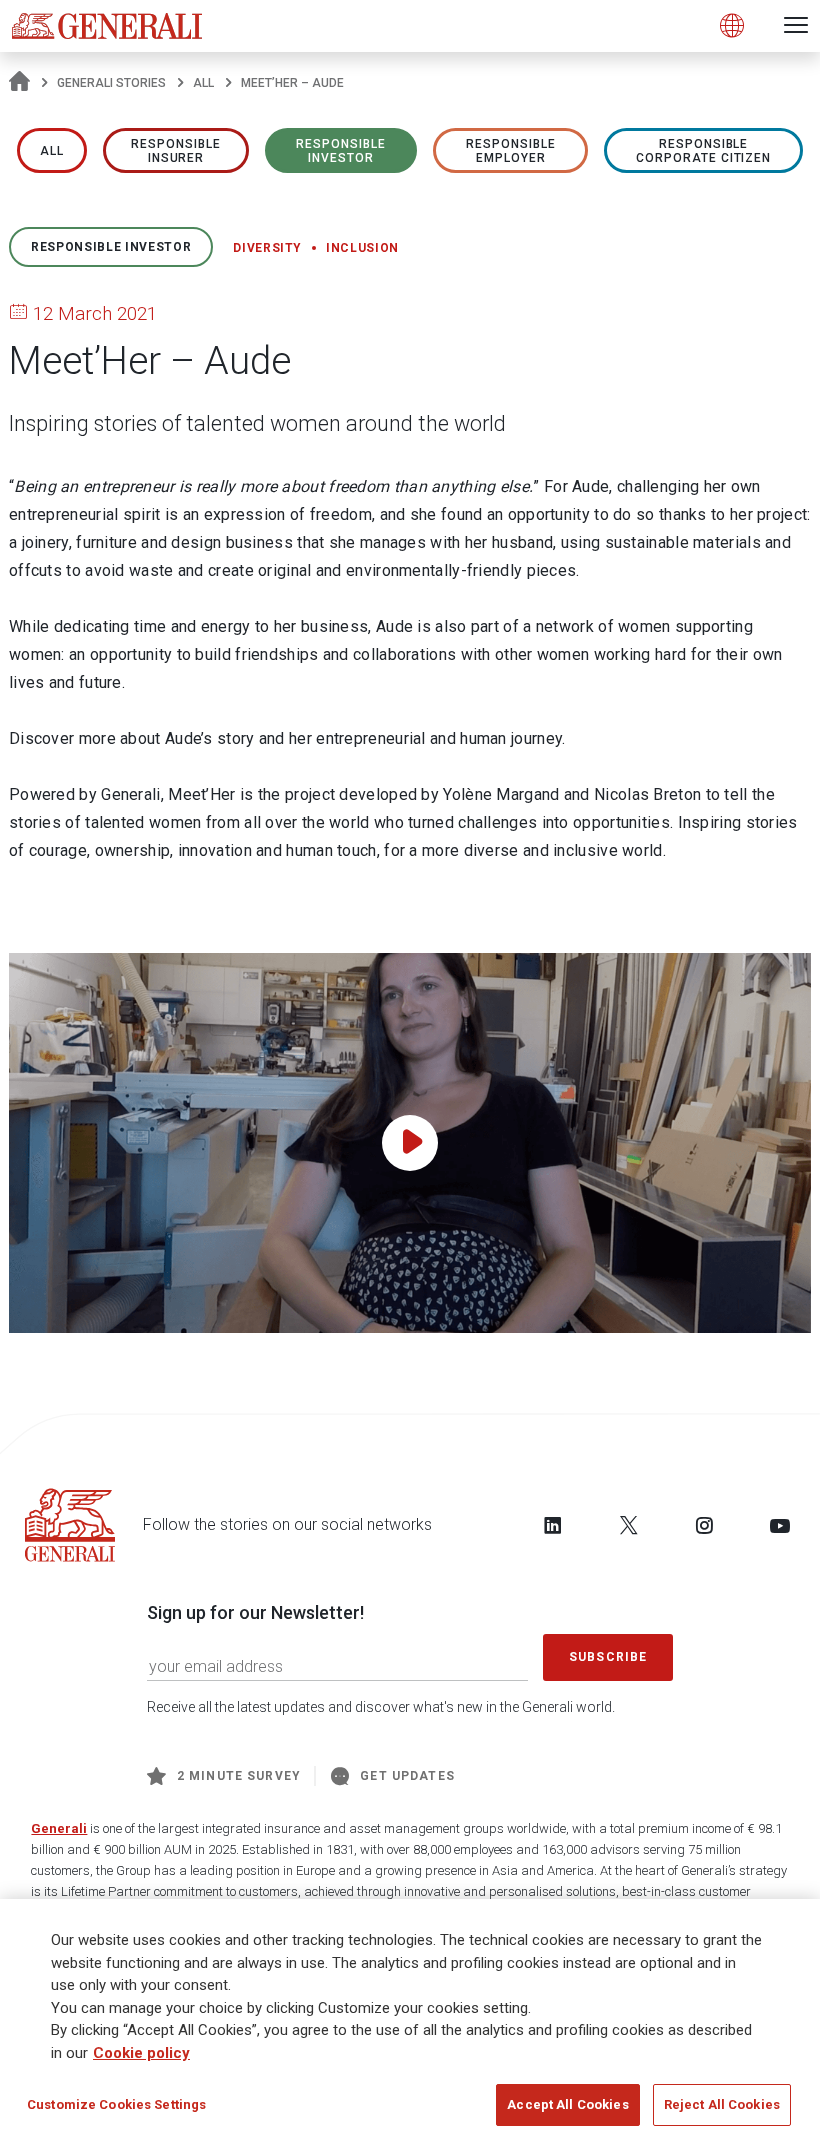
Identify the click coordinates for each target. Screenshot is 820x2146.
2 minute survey (239, 1776)
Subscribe (608, 1657)
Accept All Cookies (567, 2104)
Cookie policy (141, 2053)
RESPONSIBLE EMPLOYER (511, 151)
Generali (59, 1828)
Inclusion (362, 248)
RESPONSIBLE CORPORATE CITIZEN (703, 151)
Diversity (267, 248)
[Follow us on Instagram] (704, 1525)
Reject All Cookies (722, 2104)
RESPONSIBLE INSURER (176, 151)
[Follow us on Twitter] (629, 1525)
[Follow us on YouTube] (780, 1525)
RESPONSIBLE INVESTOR (341, 151)
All (203, 83)
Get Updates (407, 1776)
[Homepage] (19, 83)
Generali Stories (111, 83)
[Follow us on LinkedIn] (553, 1525)
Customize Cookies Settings (116, 2104)
